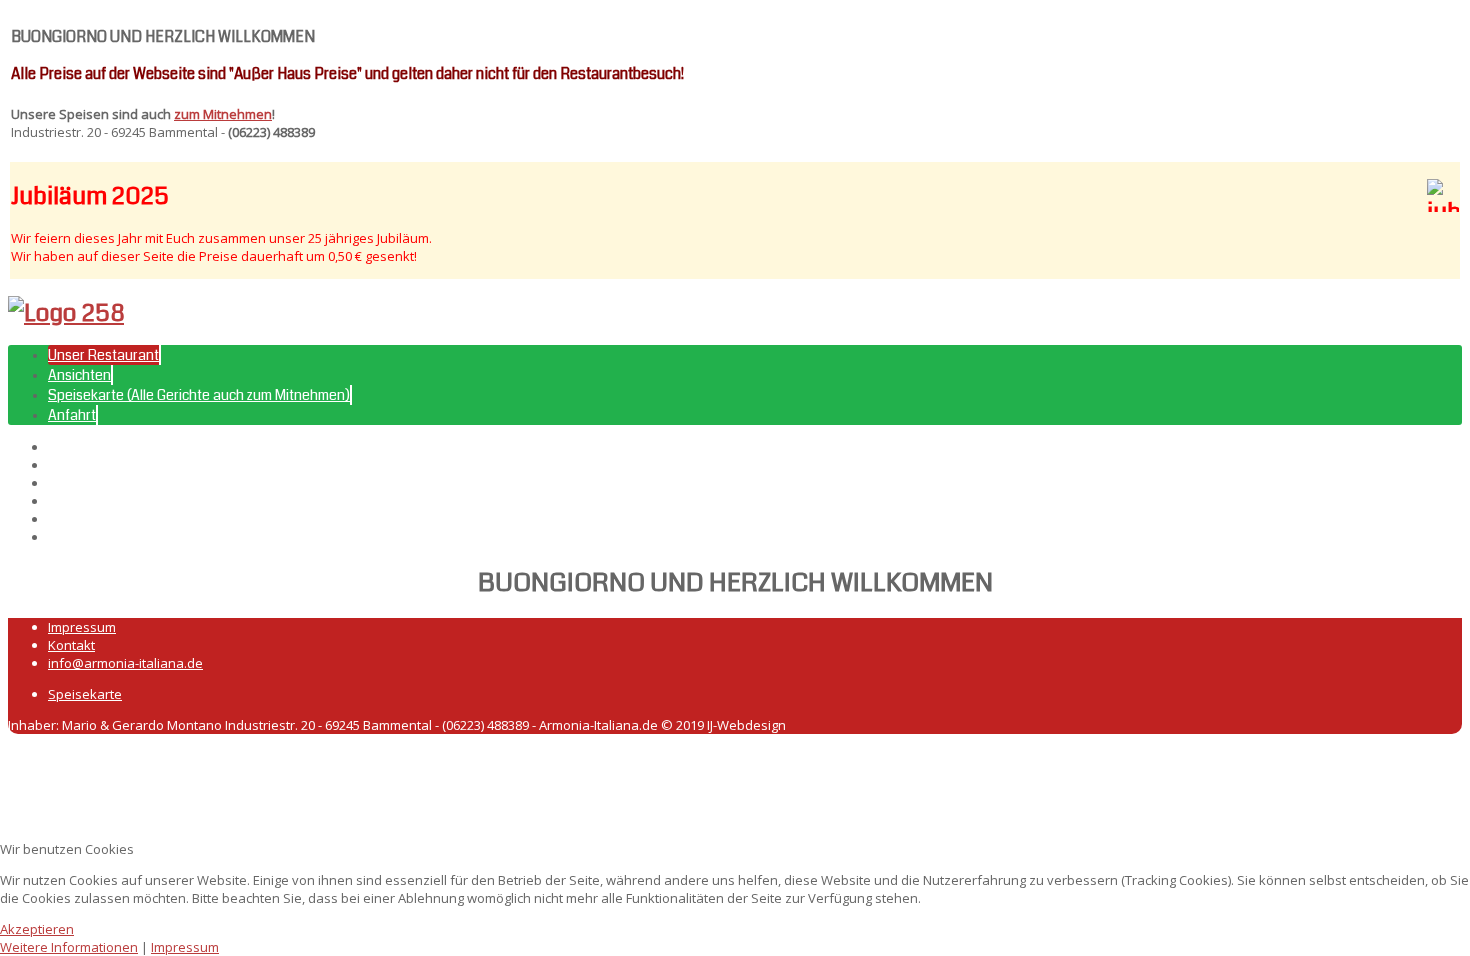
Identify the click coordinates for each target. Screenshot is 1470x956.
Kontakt (71, 645)
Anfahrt (72, 415)
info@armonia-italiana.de (125, 663)
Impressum (82, 627)
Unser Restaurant (103, 355)
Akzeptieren (37, 929)
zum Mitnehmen (223, 114)
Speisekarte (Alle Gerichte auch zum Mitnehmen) (199, 395)
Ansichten (79, 375)
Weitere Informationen (69, 947)
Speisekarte (85, 694)
